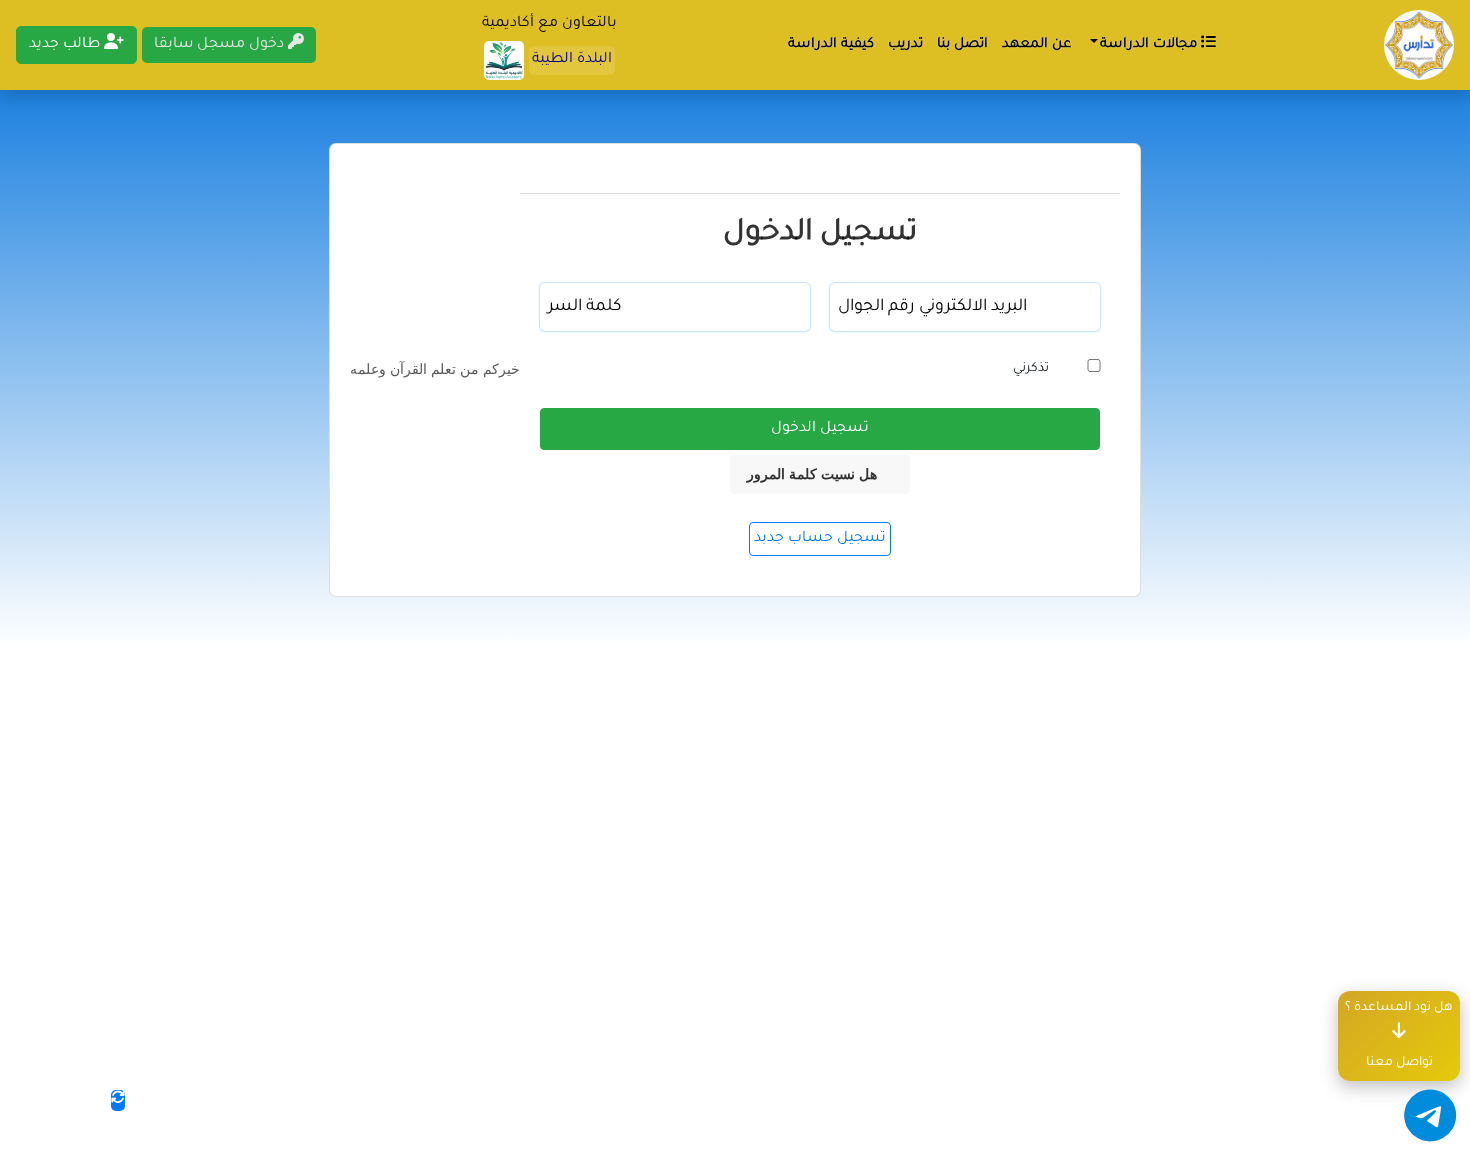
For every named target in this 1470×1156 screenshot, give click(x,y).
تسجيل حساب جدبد (820, 539)
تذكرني (1031, 369)
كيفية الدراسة (831, 44)
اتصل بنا (962, 44)
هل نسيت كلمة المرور (812, 474)
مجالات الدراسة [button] (1148, 44)
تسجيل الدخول (820, 429)
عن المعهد (1036, 44)
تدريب (905, 44)
